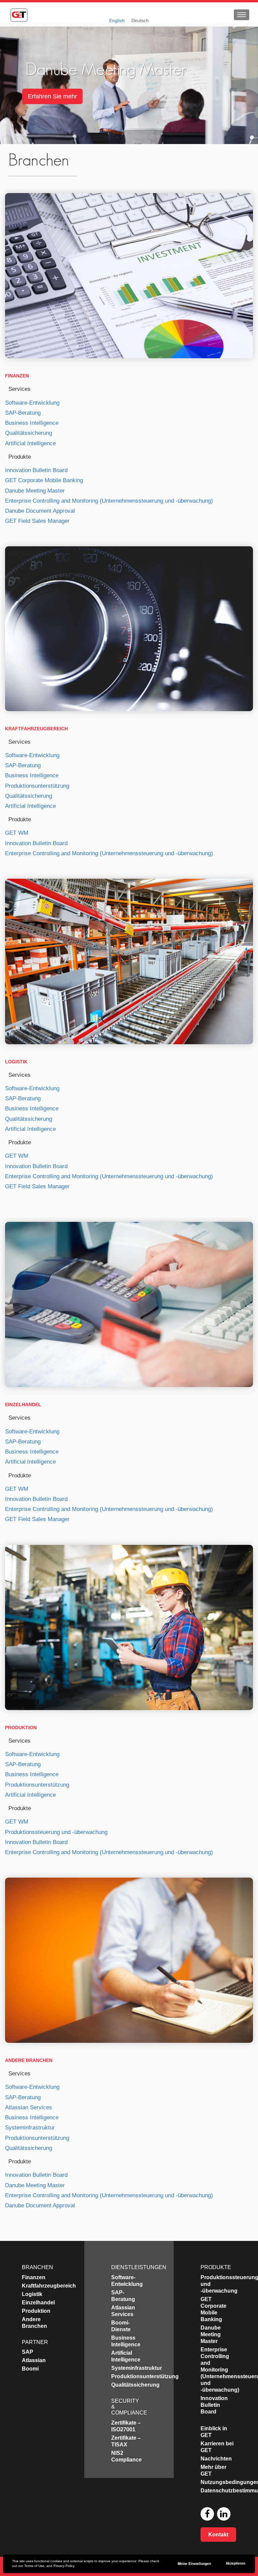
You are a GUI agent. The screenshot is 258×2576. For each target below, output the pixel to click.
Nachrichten (216, 2459)
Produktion (21, 1728)
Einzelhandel (23, 1405)
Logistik (16, 1062)
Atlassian (34, 2360)
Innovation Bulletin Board (36, 470)
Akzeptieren (235, 2563)
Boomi (30, 2369)
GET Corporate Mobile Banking (44, 480)
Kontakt (218, 2535)
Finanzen (17, 376)
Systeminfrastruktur (30, 2128)
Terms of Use (34, 2566)
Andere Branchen (29, 2060)
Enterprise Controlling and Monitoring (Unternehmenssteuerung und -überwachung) (109, 501)
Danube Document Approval (40, 511)
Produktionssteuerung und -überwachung (56, 1832)
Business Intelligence (32, 423)
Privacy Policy (64, 2566)
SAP (28, 2352)
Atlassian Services (29, 2107)
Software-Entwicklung (32, 403)
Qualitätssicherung (29, 433)
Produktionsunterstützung (37, 786)
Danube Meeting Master (35, 491)
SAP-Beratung (23, 413)
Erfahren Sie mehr (52, 96)
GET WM (17, 833)
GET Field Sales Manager (37, 521)
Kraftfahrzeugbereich (36, 729)
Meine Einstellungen (194, 2564)
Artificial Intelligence (30, 443)
